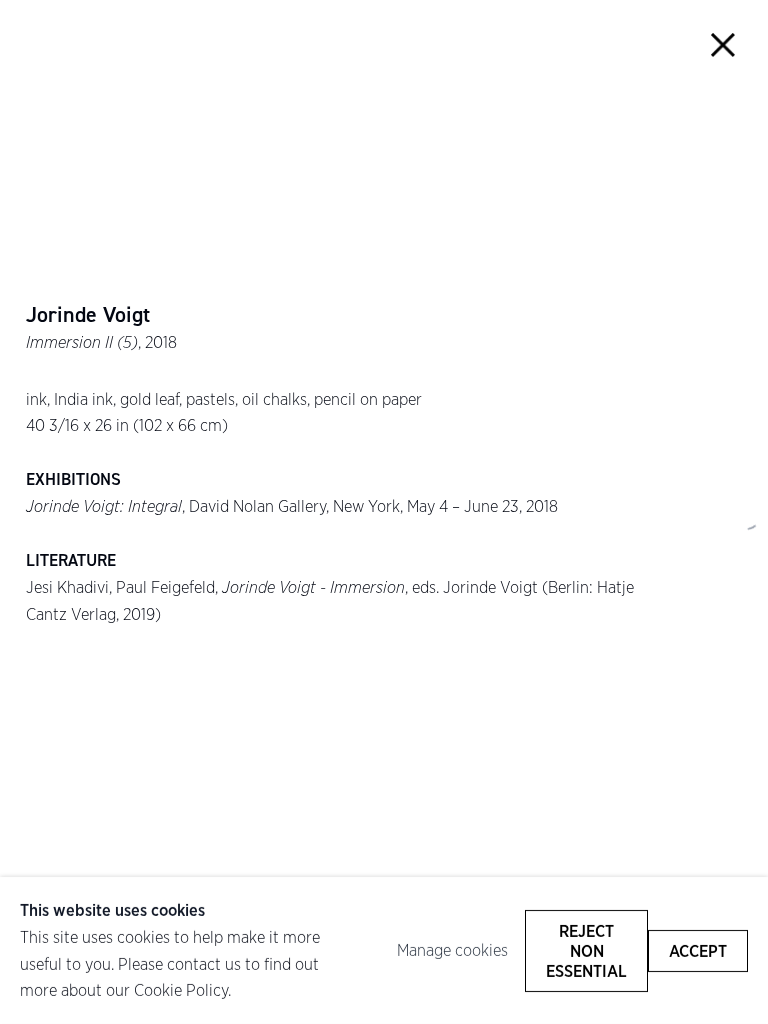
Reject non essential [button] (586, 950)
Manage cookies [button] (452, 950)
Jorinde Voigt (88, 315)
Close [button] (723, 44)
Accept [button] (698, 950)
